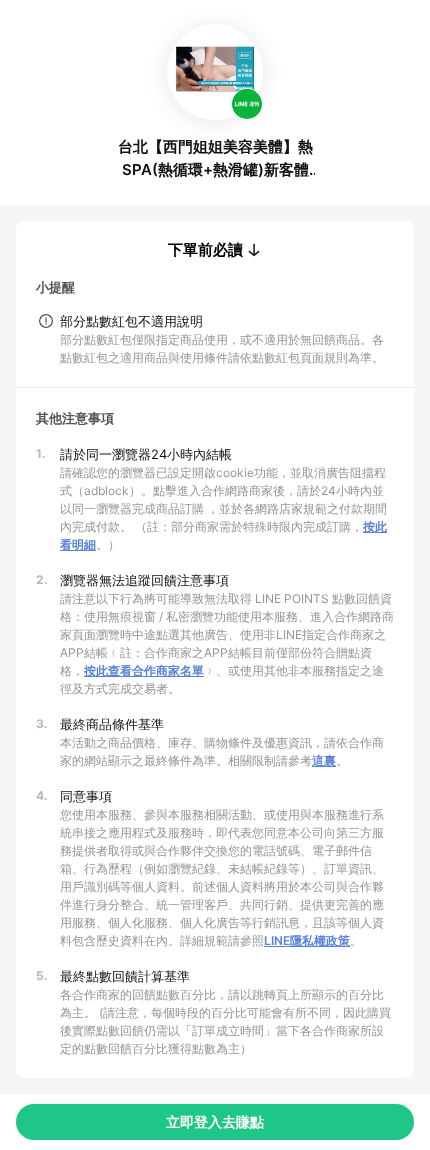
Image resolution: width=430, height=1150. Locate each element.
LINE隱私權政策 (307, 940)
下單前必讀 (205, 250)
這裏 (324, 760)
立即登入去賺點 (215, 1121)
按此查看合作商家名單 (144, 670)
